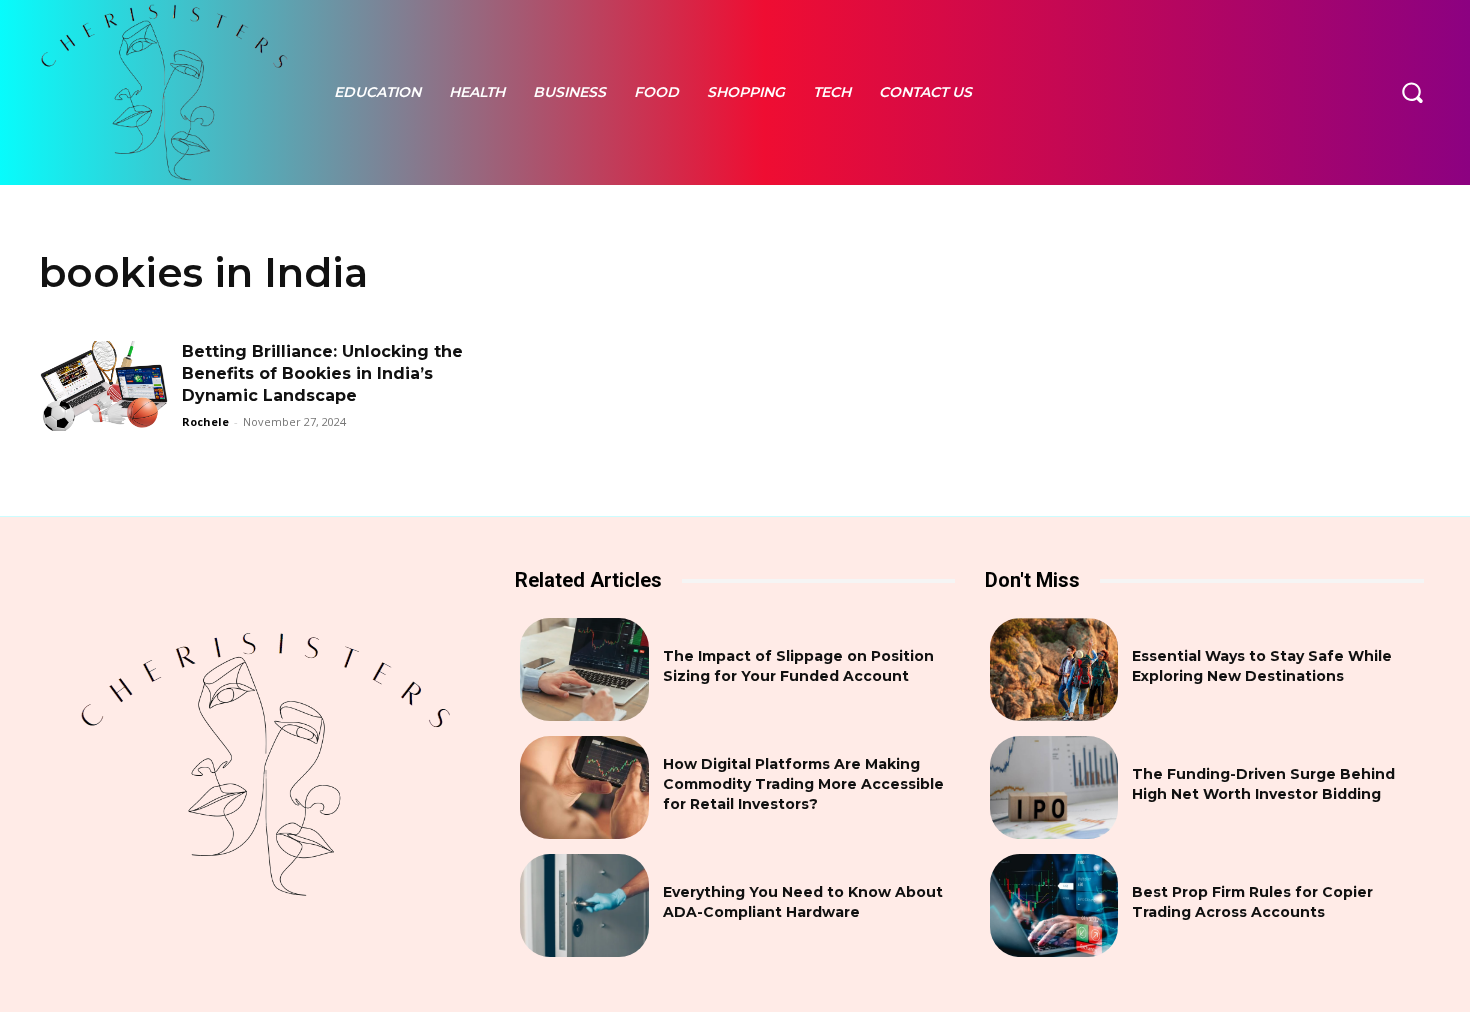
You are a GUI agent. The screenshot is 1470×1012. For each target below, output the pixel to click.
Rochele (205, 421)
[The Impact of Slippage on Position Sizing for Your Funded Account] (584, 669)
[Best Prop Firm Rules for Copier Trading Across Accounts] (1054, 905)
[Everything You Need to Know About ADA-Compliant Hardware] (584, 905)
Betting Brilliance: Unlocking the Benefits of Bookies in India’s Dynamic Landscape (322, 374)
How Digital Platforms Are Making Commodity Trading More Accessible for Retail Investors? (803, 783)
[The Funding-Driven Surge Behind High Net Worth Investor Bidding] (1054, 787)
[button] (1412, 92)
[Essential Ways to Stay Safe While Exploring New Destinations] (1054, 669)
